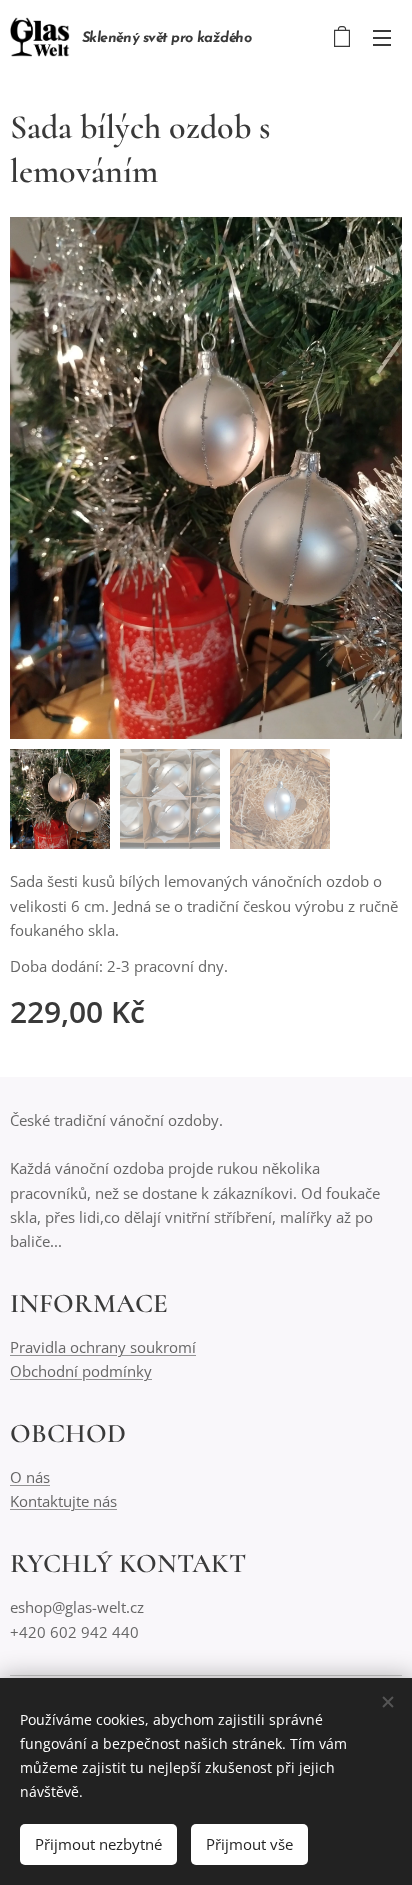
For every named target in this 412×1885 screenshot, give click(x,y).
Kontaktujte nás (63, 1501)
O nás (30, 1477)
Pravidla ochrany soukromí (103, 1347)
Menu (382, 37)
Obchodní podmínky (81, 1371)
